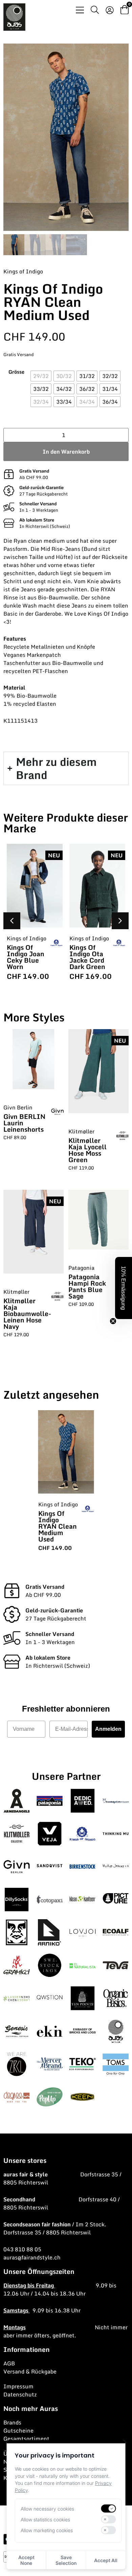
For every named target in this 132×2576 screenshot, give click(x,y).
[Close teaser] (113, 1321)
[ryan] (66, 137)
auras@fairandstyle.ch (32, 2257)
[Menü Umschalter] (80, 10)
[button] (120, 921)
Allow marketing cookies (47, 2530)
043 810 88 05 (22, 2249)
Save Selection (66, 2560)
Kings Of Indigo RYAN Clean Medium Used (58, 1526)
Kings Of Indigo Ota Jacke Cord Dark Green (87, 957)
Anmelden (108, 1729)
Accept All (106, 2560)
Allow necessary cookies (47, 2509)
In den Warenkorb (66, 452)
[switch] (108, 2508)
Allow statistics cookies (45, 2519)
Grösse (16, 372)
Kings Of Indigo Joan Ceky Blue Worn (26, 957)
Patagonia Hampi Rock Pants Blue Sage (87, 1286)
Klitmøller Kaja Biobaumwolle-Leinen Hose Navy (27, 1313)
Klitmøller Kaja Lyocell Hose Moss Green (87, 1150)
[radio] (41, 376)
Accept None (26, 2560)
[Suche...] (95, 11)
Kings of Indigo (23, 271)
